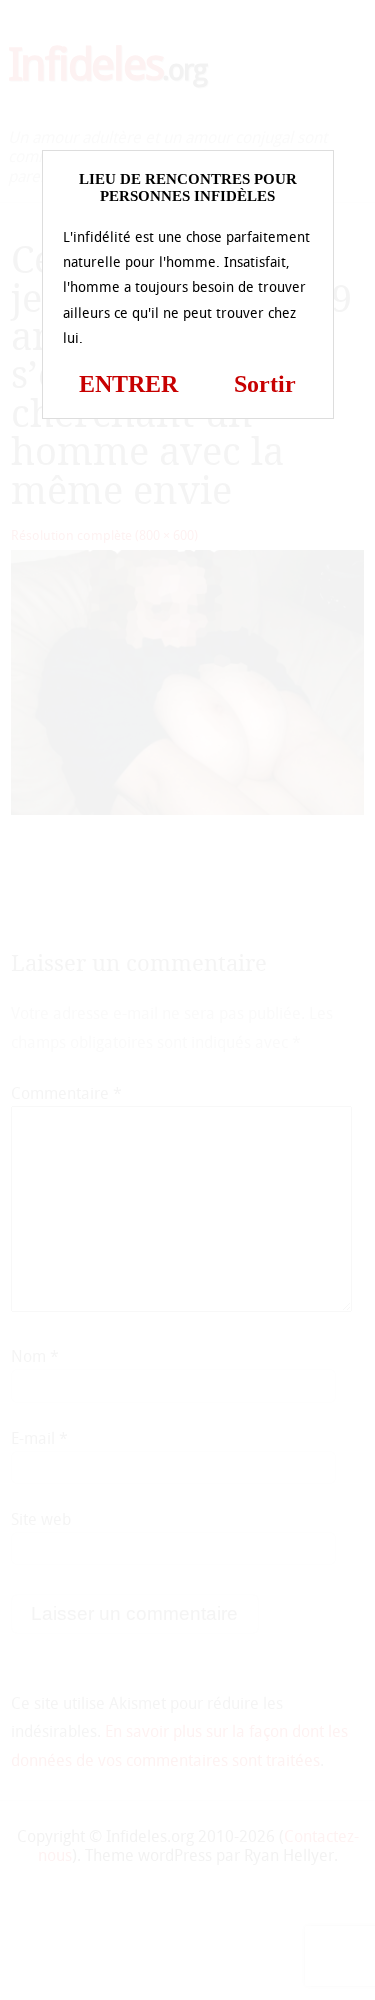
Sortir (265, 384)
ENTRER (128, 384)
